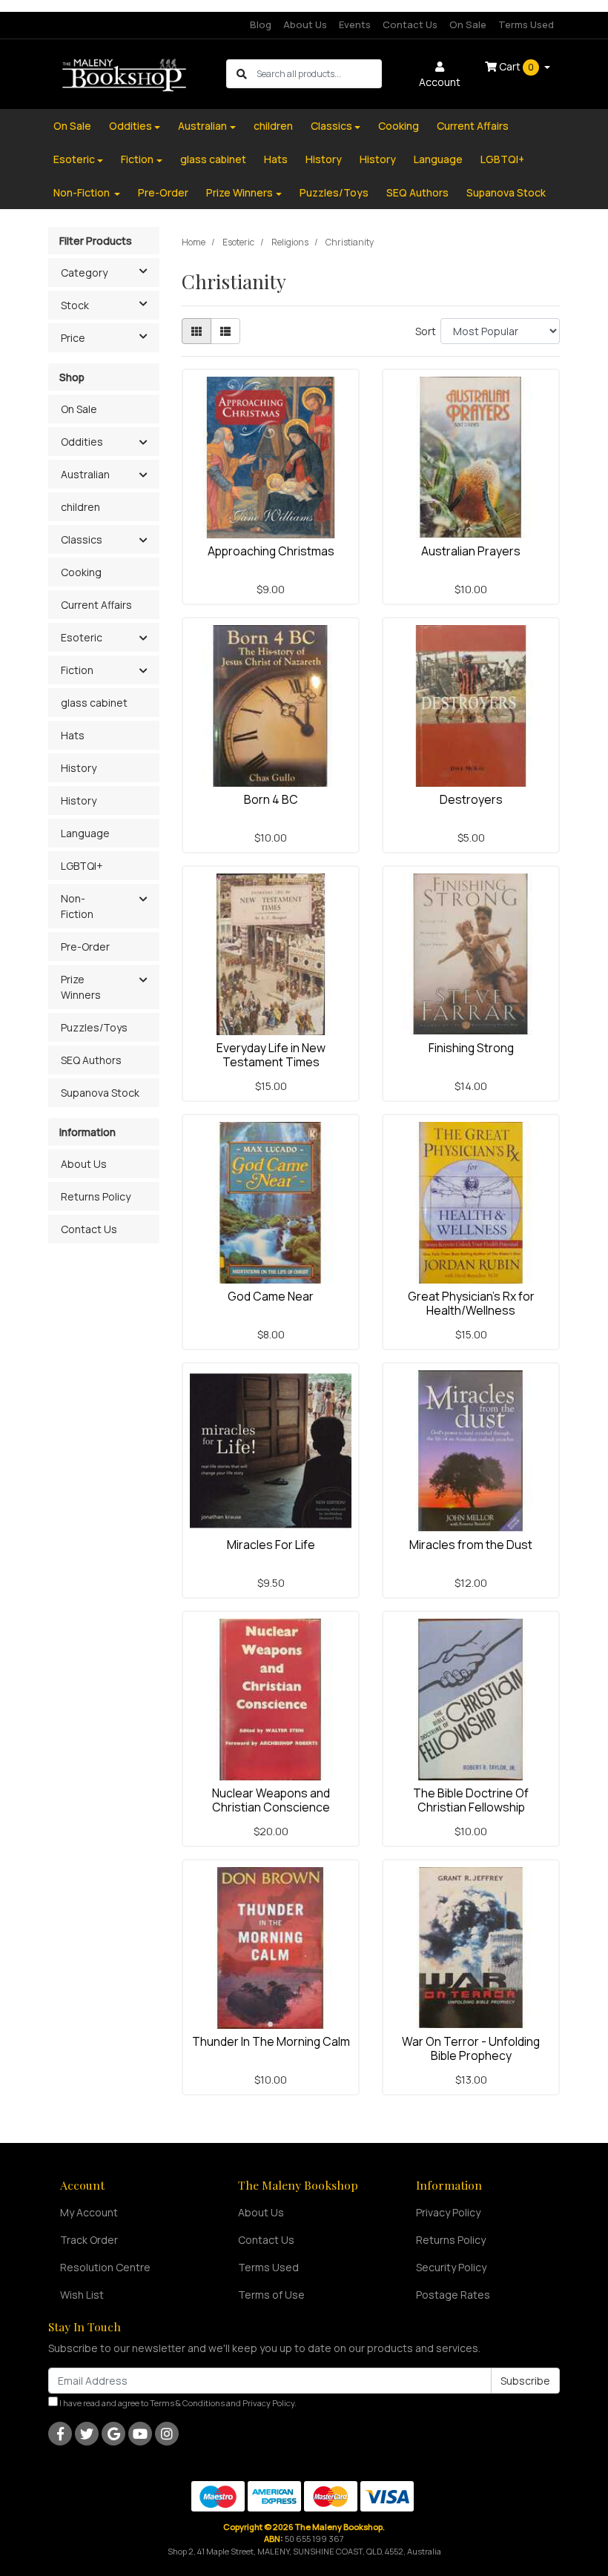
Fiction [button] (77, 670)
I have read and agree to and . (177, 2403)
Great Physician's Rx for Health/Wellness (471, 1303)
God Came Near (271, 1296)
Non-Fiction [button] (77, 906)
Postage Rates (453, 2295)
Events (355, 24)
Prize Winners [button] (81, 987)
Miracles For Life (271, 1545)
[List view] (225, 331)
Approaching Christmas (271, 551)
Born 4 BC (271, 799)
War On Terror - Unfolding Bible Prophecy (471, 2048)
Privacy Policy (448, 2212)
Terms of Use (271, 2295)
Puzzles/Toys (334, 192)
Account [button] (440, 82)
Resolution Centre (105, 2267)
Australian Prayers (471, 551)
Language (438, 159)
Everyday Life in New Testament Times (271, 1055)
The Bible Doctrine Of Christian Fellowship (471, 1800)
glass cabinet (213, 159)
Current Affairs (473, 126)
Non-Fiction (83, 192)
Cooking (399, 126)
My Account (89, 2212)
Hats (276, 159)
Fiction (137, 159)
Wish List (82, 2295)
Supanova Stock (506, 192)
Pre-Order (163, 192)
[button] (143, 443)
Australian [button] (85, 474)
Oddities (130, 126)
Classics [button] (82, 539)
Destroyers (471, 799)
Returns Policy (96, 1196)
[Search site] (242, 74)
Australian (202, 126)
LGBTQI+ (502, 159)
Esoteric (74, 159)
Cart (515, 66)
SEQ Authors (417, 192)
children (273, 126)
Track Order (89, 2240)
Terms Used (526, 24)
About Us (305, 24)
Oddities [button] (82, 442)
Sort (426, 331)
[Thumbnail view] (196, 331)
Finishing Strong (471, 1048)
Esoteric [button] (82, 637)
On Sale (468, 24)
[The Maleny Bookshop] (126, 73)
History (324, 159)
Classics (331, 126)
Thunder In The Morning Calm (271, 2041)
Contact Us (410, 24)
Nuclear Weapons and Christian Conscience (271, 1800)
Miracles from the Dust (471, 1545)
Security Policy (451, 2267)
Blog (261, 24)
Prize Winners (239, 192)
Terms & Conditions (187, 2403)
